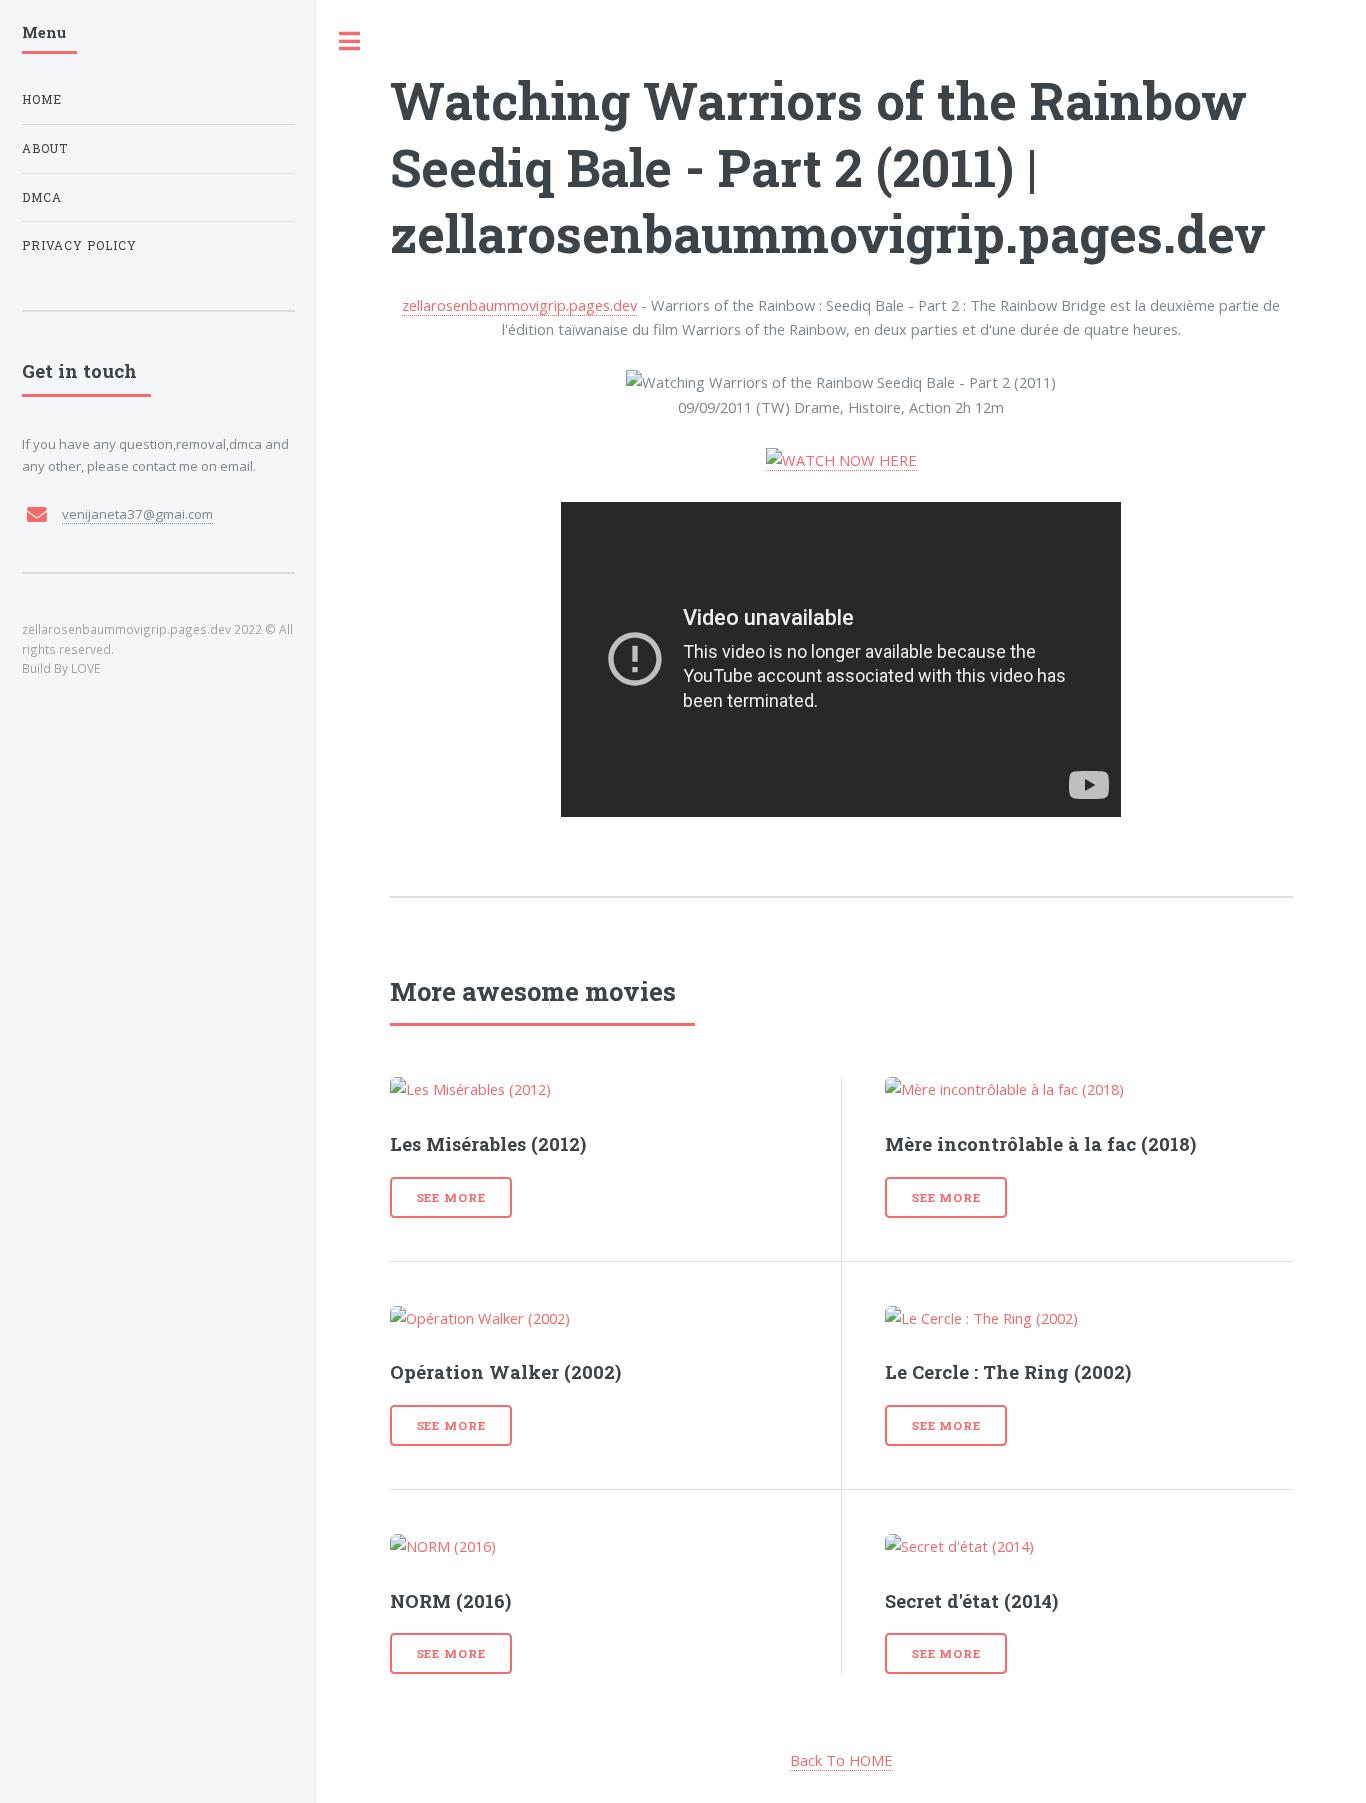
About (45, 148)
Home (42, 99)
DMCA (42, 197)
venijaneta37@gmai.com (137, 514)
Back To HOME (841, 1760)
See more (451, 1197)
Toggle (350, 41)
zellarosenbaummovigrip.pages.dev (519, 305)
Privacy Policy (79, 245)
